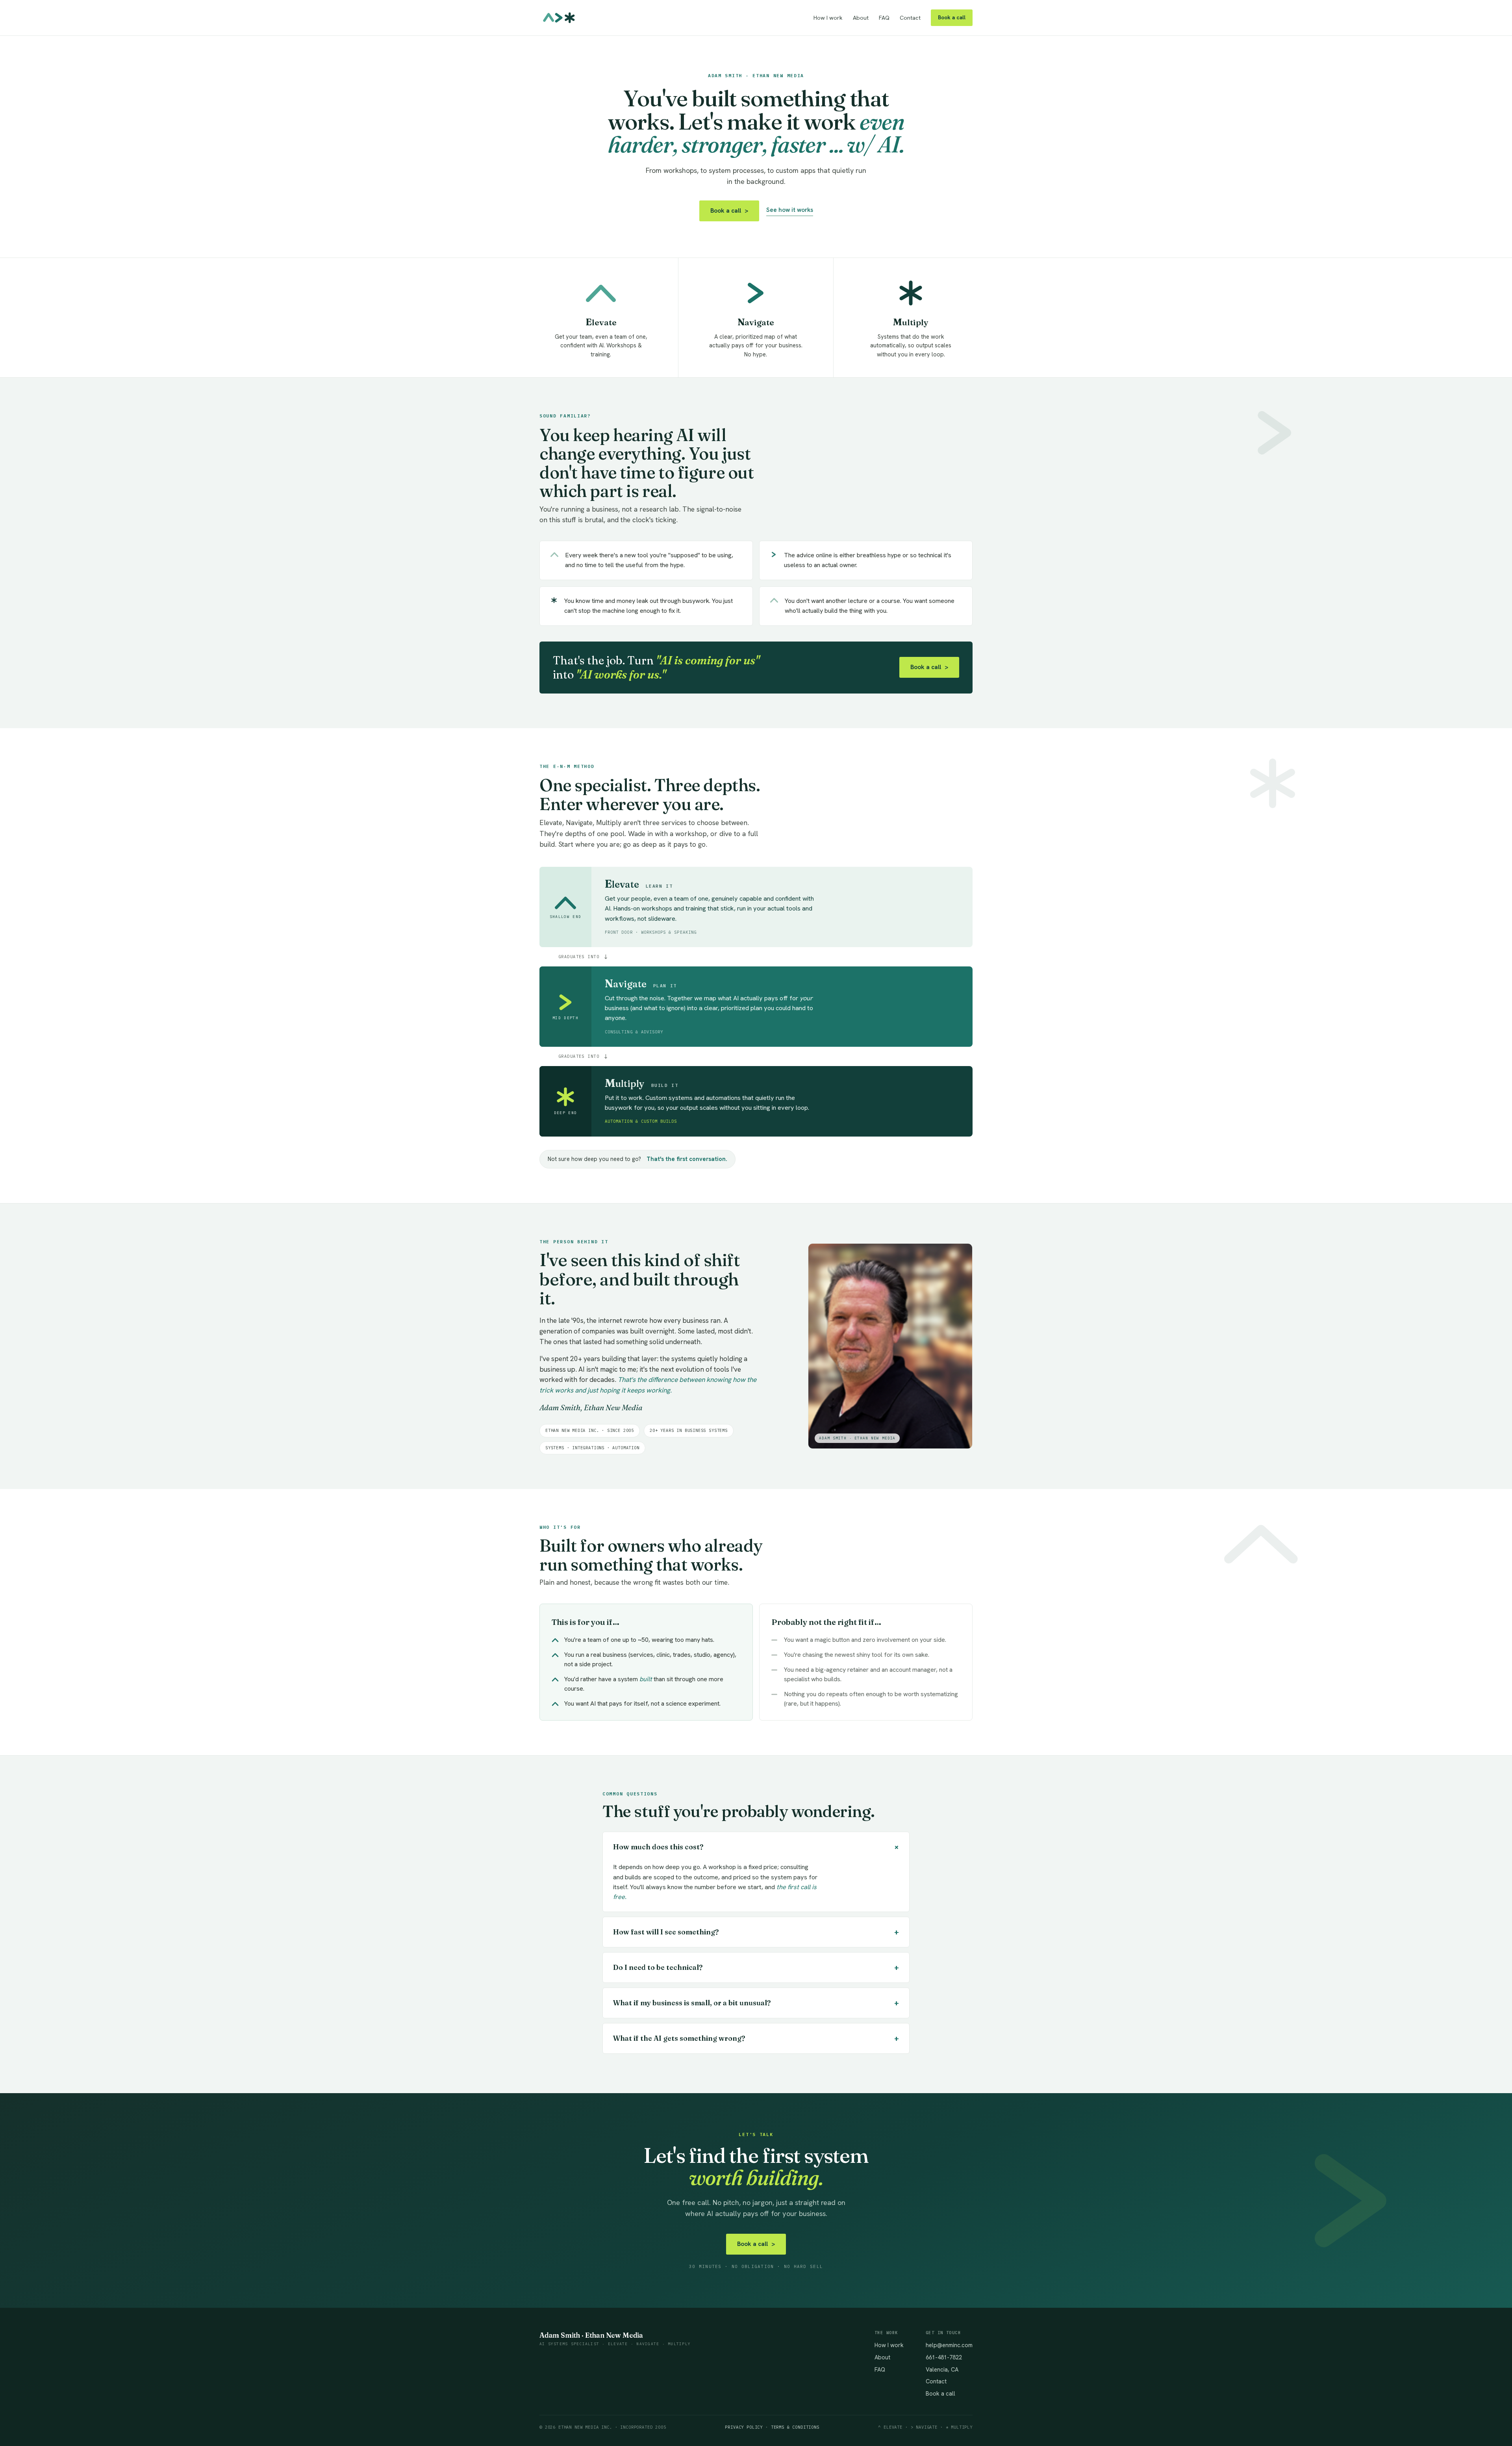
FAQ (884, 18)
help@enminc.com (949, 2345)
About (861, 18)
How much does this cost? (758, 1847)
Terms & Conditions (795, 2427)
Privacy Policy (744, 2427)
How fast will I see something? (756, 1932)
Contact (910, 18)
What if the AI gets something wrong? (756, 2038)
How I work (828, 18)
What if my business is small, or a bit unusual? (756, 2003)
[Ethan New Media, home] (559, 18)
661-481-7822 (944, 2357)
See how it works (790, 210)
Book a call (952, 17)
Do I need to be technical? (756, 1967)
